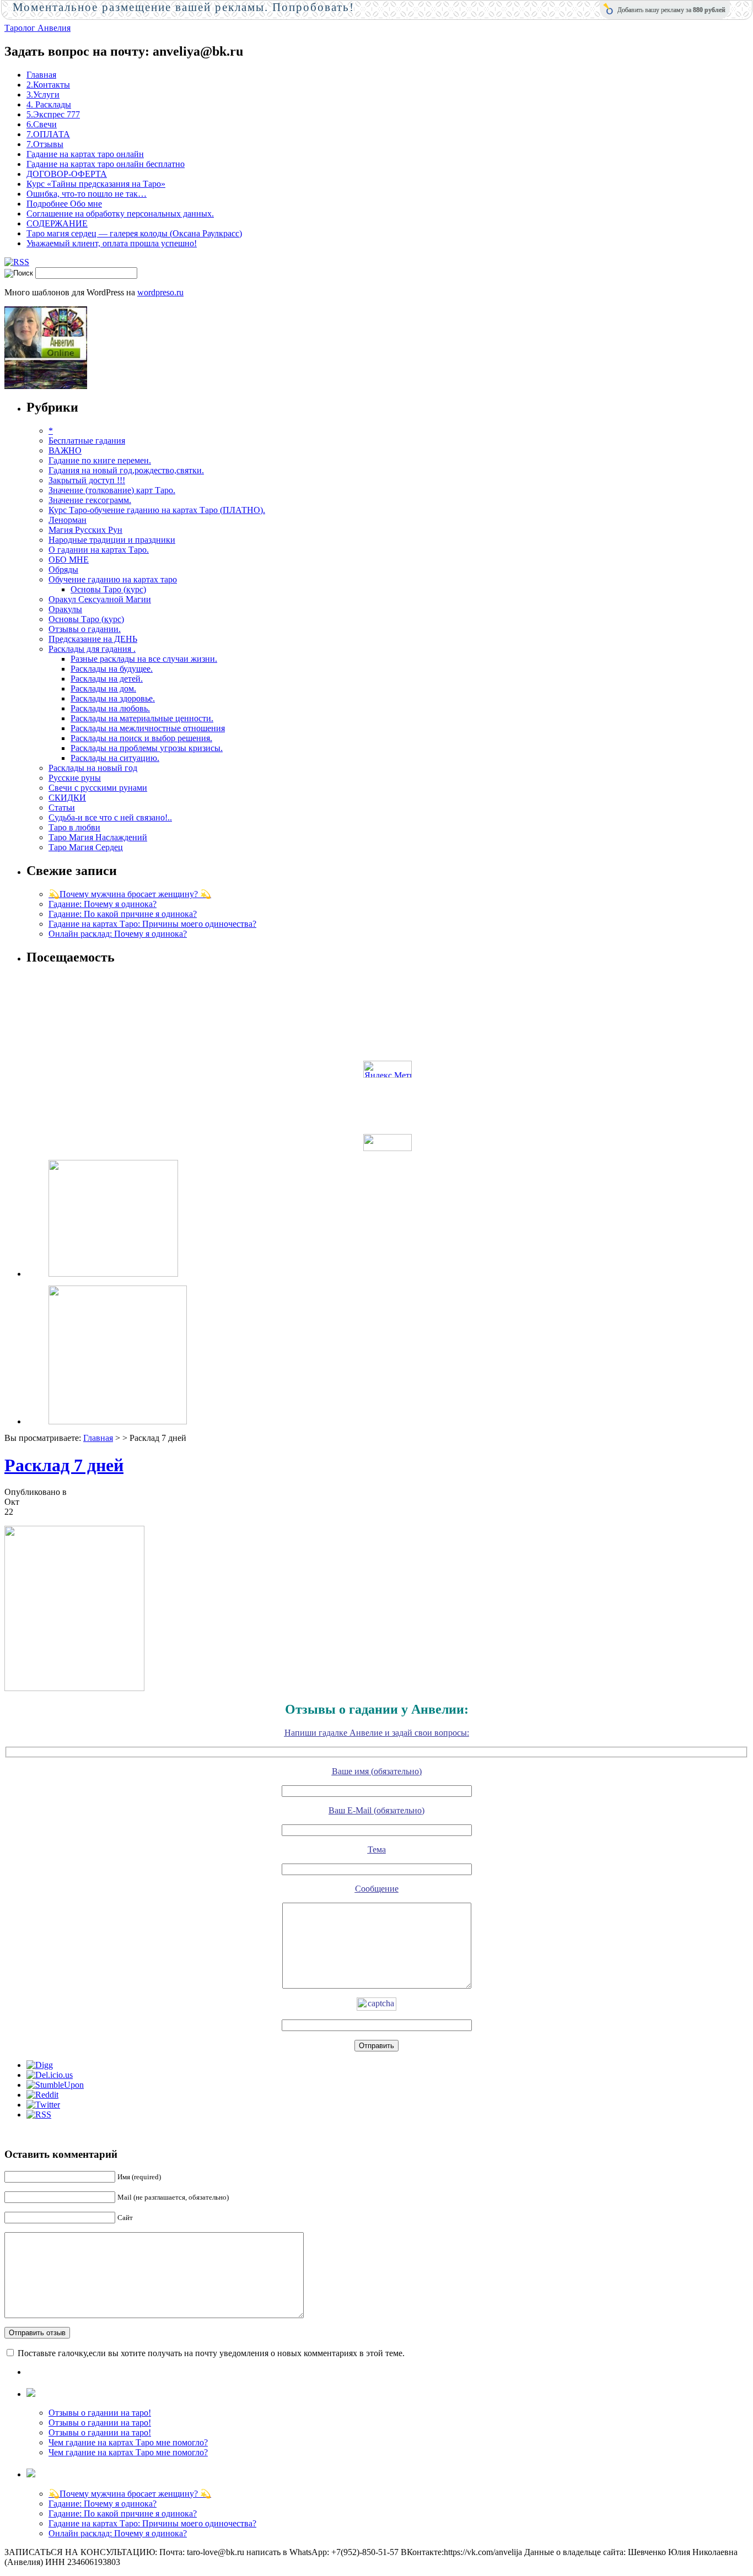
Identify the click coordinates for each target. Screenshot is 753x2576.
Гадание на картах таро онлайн (85, 154)
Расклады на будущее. (112, 669)
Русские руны (75, 778)
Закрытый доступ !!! (87, 480)
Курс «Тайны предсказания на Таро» (96, 184)
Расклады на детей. (107, 679)
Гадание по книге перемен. (100, 460)
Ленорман (68, 520)
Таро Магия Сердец (86, 847)
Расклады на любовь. (110, 708)
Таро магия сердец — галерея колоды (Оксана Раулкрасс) (134, 233)
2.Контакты (48, 85)
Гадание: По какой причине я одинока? (123, 914)
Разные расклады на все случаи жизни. (144, 659)
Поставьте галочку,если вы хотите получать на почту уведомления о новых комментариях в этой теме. (211, 2353)
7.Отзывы (45, 144)
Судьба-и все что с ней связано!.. (110, 817)
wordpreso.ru (160, 292)
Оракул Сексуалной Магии (100, 599)
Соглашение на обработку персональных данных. (120, 214)
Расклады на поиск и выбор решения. (141, 738)
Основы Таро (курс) (108, 589)
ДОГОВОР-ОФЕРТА (67, 174)
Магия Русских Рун (85, 530)
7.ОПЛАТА (48, 134)
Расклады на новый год (93, 768)
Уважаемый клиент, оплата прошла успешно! (112, 243)
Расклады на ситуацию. (115, 758)
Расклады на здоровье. (113, 698)
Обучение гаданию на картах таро (113, 579)
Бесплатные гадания (87, 441)
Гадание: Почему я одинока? (103, 904)
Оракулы (65, 609)
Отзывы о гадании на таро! (100, 2413)
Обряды (63, 569)
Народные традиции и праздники (112, 540)
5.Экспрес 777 (53, 114)
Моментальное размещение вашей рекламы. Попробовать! (184, 7)
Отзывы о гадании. (85, 629)
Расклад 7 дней (64, 1465)
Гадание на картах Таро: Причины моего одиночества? (152, 924)
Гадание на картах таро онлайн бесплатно (106, 164)
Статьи (62, 808)
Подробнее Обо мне (64, 204)
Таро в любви (74, 827)
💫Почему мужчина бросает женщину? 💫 (130, 894)
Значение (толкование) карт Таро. (112, 490)
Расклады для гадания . (92, 649)
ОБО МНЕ (69, 560)
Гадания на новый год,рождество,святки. (126, 470)
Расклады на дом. (103, 688)
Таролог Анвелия (37, 28)
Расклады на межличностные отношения (148, 728)
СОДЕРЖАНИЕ (57, 223)
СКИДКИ (67, 798)
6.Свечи (42, 124)
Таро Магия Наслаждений (98, 837)
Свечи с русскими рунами (98, 788)
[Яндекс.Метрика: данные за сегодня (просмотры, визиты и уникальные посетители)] (388, 1069)
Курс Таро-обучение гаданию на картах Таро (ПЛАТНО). (157, 510)
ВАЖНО (65, 450)
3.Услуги (43, 94)
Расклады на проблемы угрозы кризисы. (147, 748)
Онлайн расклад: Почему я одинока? (118, 934)
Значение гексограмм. (90, 500)
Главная (41, 75)
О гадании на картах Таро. (99, 550)
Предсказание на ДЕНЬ (93, 639)
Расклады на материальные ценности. (142, 718)
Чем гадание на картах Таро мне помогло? (128, 2442)
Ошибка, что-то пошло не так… (87, 194)
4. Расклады (49, 104)
